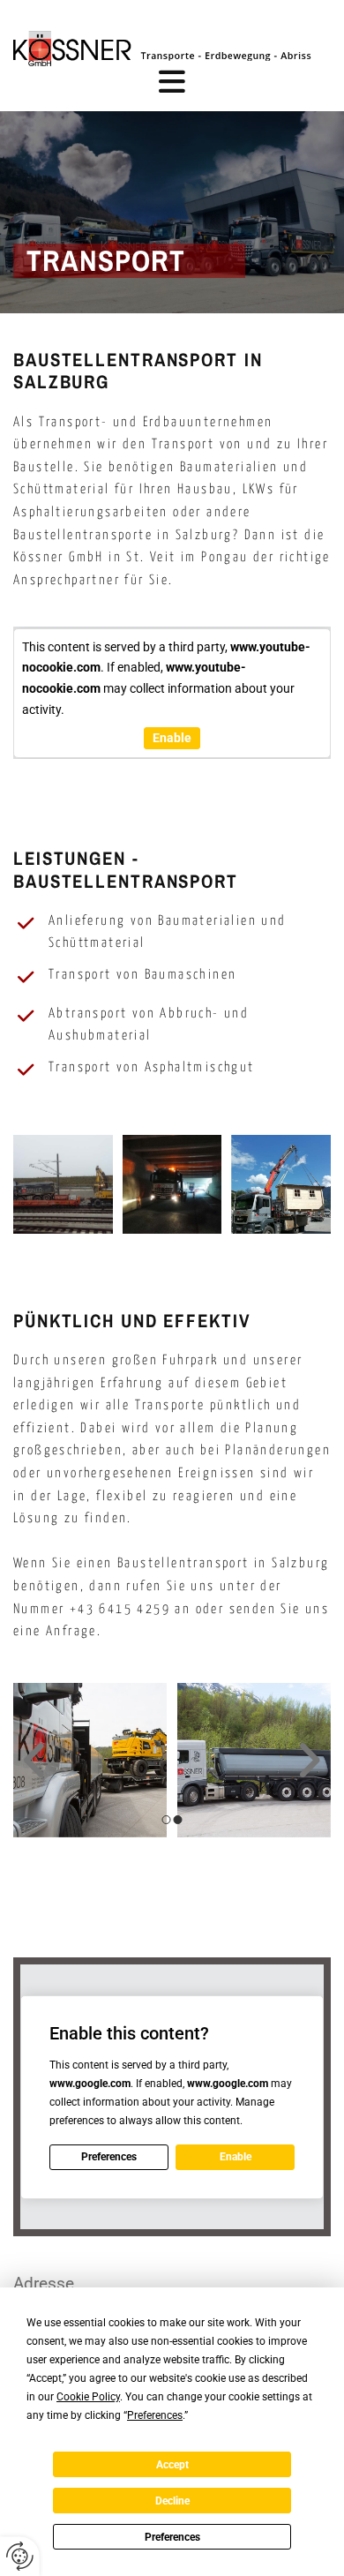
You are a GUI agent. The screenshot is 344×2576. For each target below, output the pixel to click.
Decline (172, 2501)
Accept (172, 2465)
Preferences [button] (155, 2415)
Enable (172, 738)
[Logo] (172, 49)
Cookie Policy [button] (88, 2397)
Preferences (172, 2537)
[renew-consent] (20, 2556)
